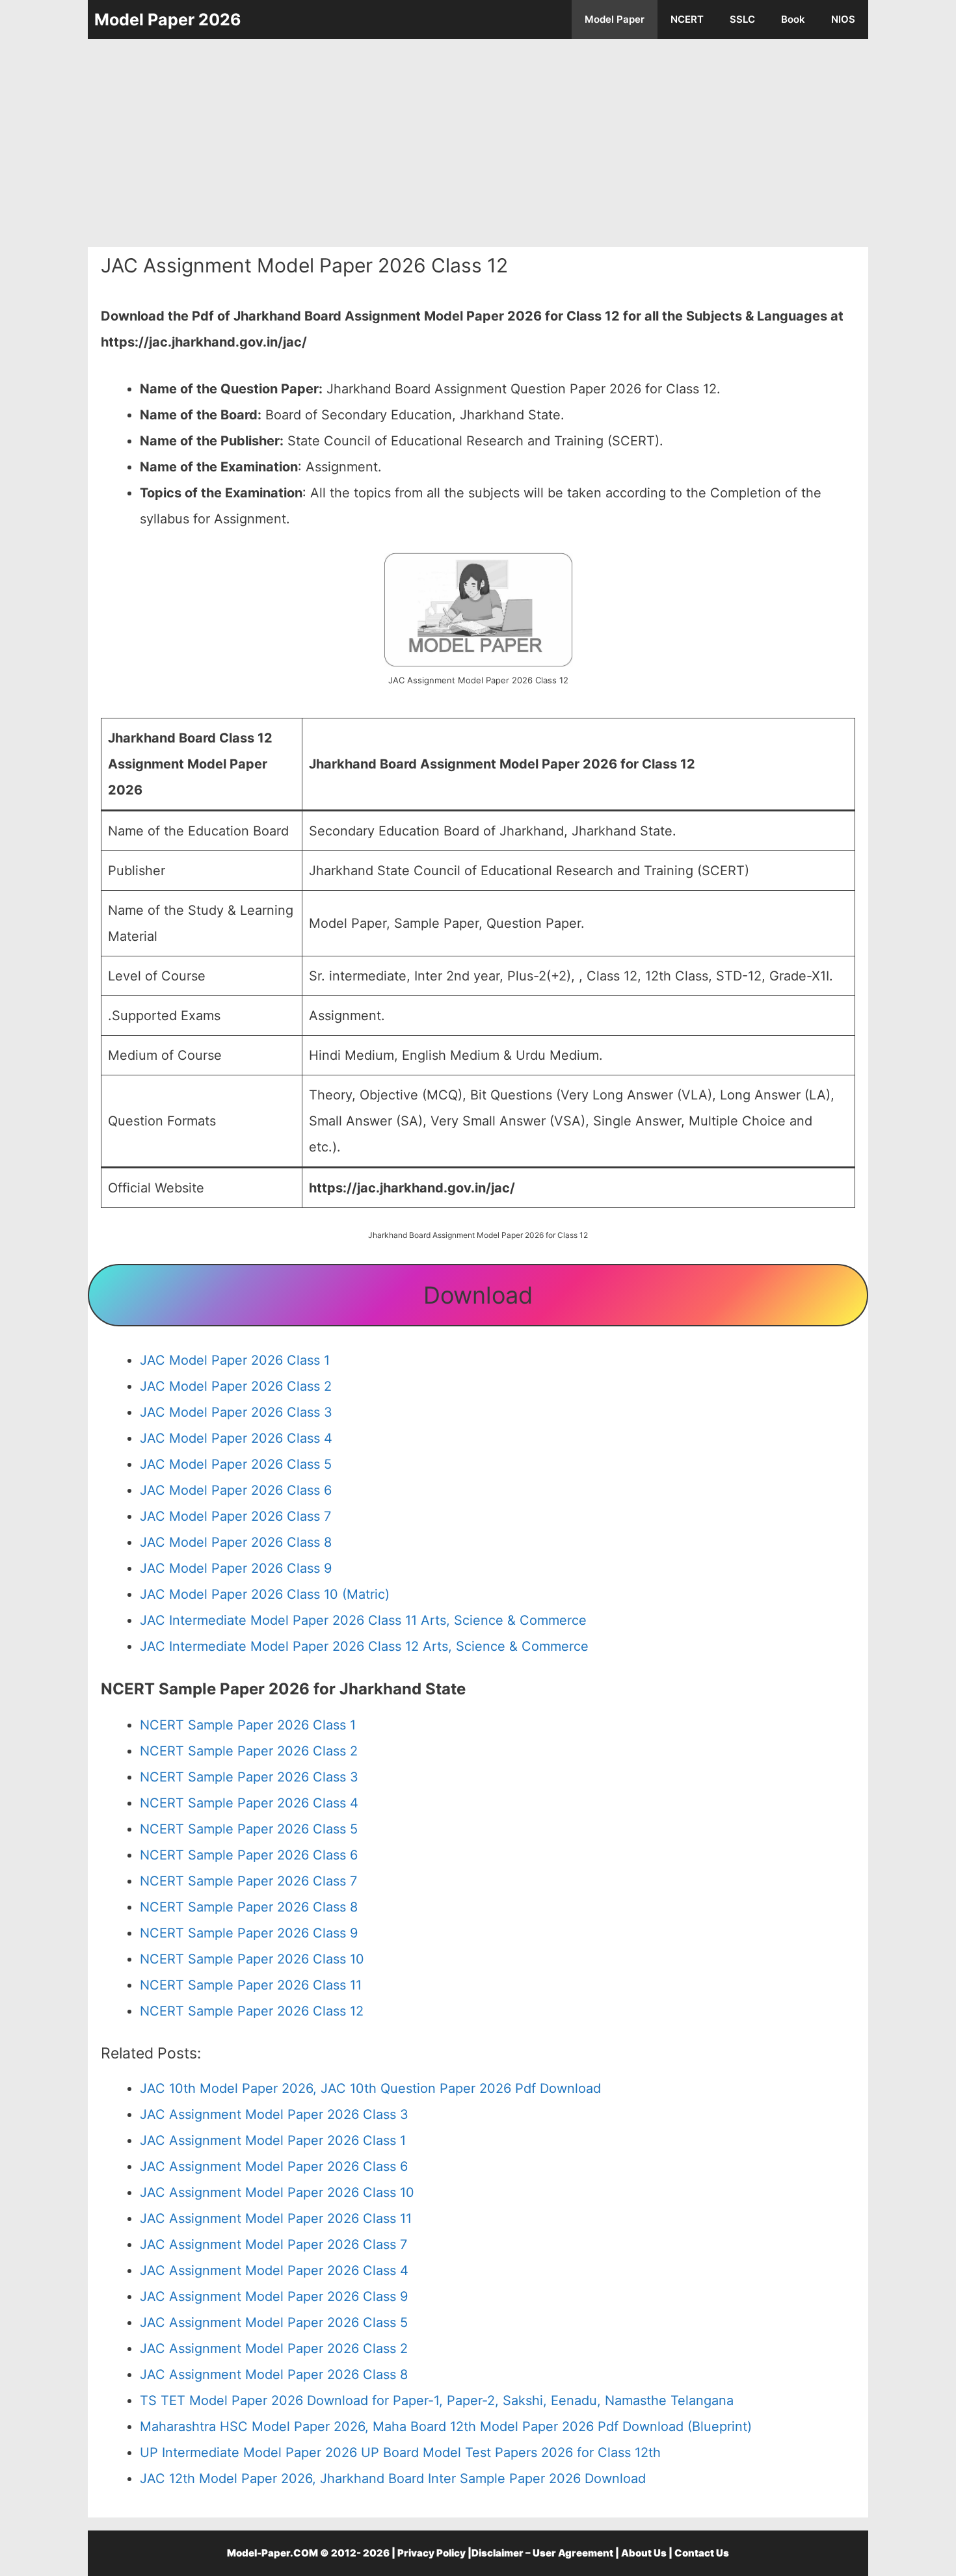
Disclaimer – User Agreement (542, 2553)
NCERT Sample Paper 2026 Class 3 (249, 1777)
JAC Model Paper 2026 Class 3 (236, 1412)
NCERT (687, 19)
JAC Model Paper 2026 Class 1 (235, 1360)
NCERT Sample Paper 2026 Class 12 (252, 2011)
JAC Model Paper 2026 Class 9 (236, 1568)
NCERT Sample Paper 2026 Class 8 (249, 1907)
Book (793, 19)
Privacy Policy (432, 2553)
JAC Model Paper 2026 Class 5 (236, 1464)
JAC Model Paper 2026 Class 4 (236, 1438)
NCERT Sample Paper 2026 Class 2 (249, 1751)
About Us (644, 2553)
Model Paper (615, 19)
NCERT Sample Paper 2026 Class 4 (249, 1803)
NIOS (843, 19)
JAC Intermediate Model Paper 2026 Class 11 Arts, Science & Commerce (363, 1620)
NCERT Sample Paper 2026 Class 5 (249, 1829)
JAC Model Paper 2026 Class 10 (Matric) (265, 1594)
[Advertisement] (478, 143)
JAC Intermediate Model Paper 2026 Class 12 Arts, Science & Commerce (364, 1646)
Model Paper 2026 (168, 20)
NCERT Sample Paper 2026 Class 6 (249, 1855)
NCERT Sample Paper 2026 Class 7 (248, 1881)
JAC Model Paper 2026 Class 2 (236, 1386)
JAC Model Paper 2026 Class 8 (236, 1542)
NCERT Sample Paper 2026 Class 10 (252, 1959)
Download (478, 1295)
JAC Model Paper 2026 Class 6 (236, 1490)
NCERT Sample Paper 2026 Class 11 (251, 1985)
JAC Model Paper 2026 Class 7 (235, 1516)
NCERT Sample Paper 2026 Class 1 (248, 1725)
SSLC (742, 19)
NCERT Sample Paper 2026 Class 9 (249, 1933)
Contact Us (702, 2553)
